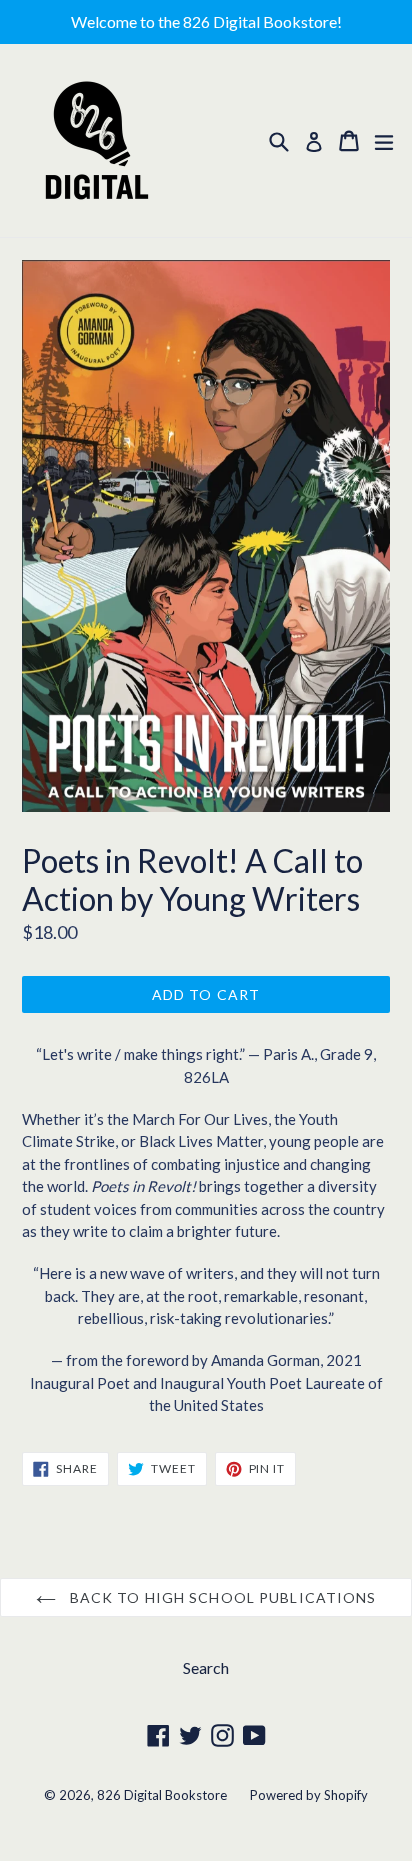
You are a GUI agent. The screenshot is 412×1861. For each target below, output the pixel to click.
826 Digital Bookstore (162, 1795)
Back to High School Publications (221, 1597)
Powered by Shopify (309, 1795)
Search (206, 1667)
